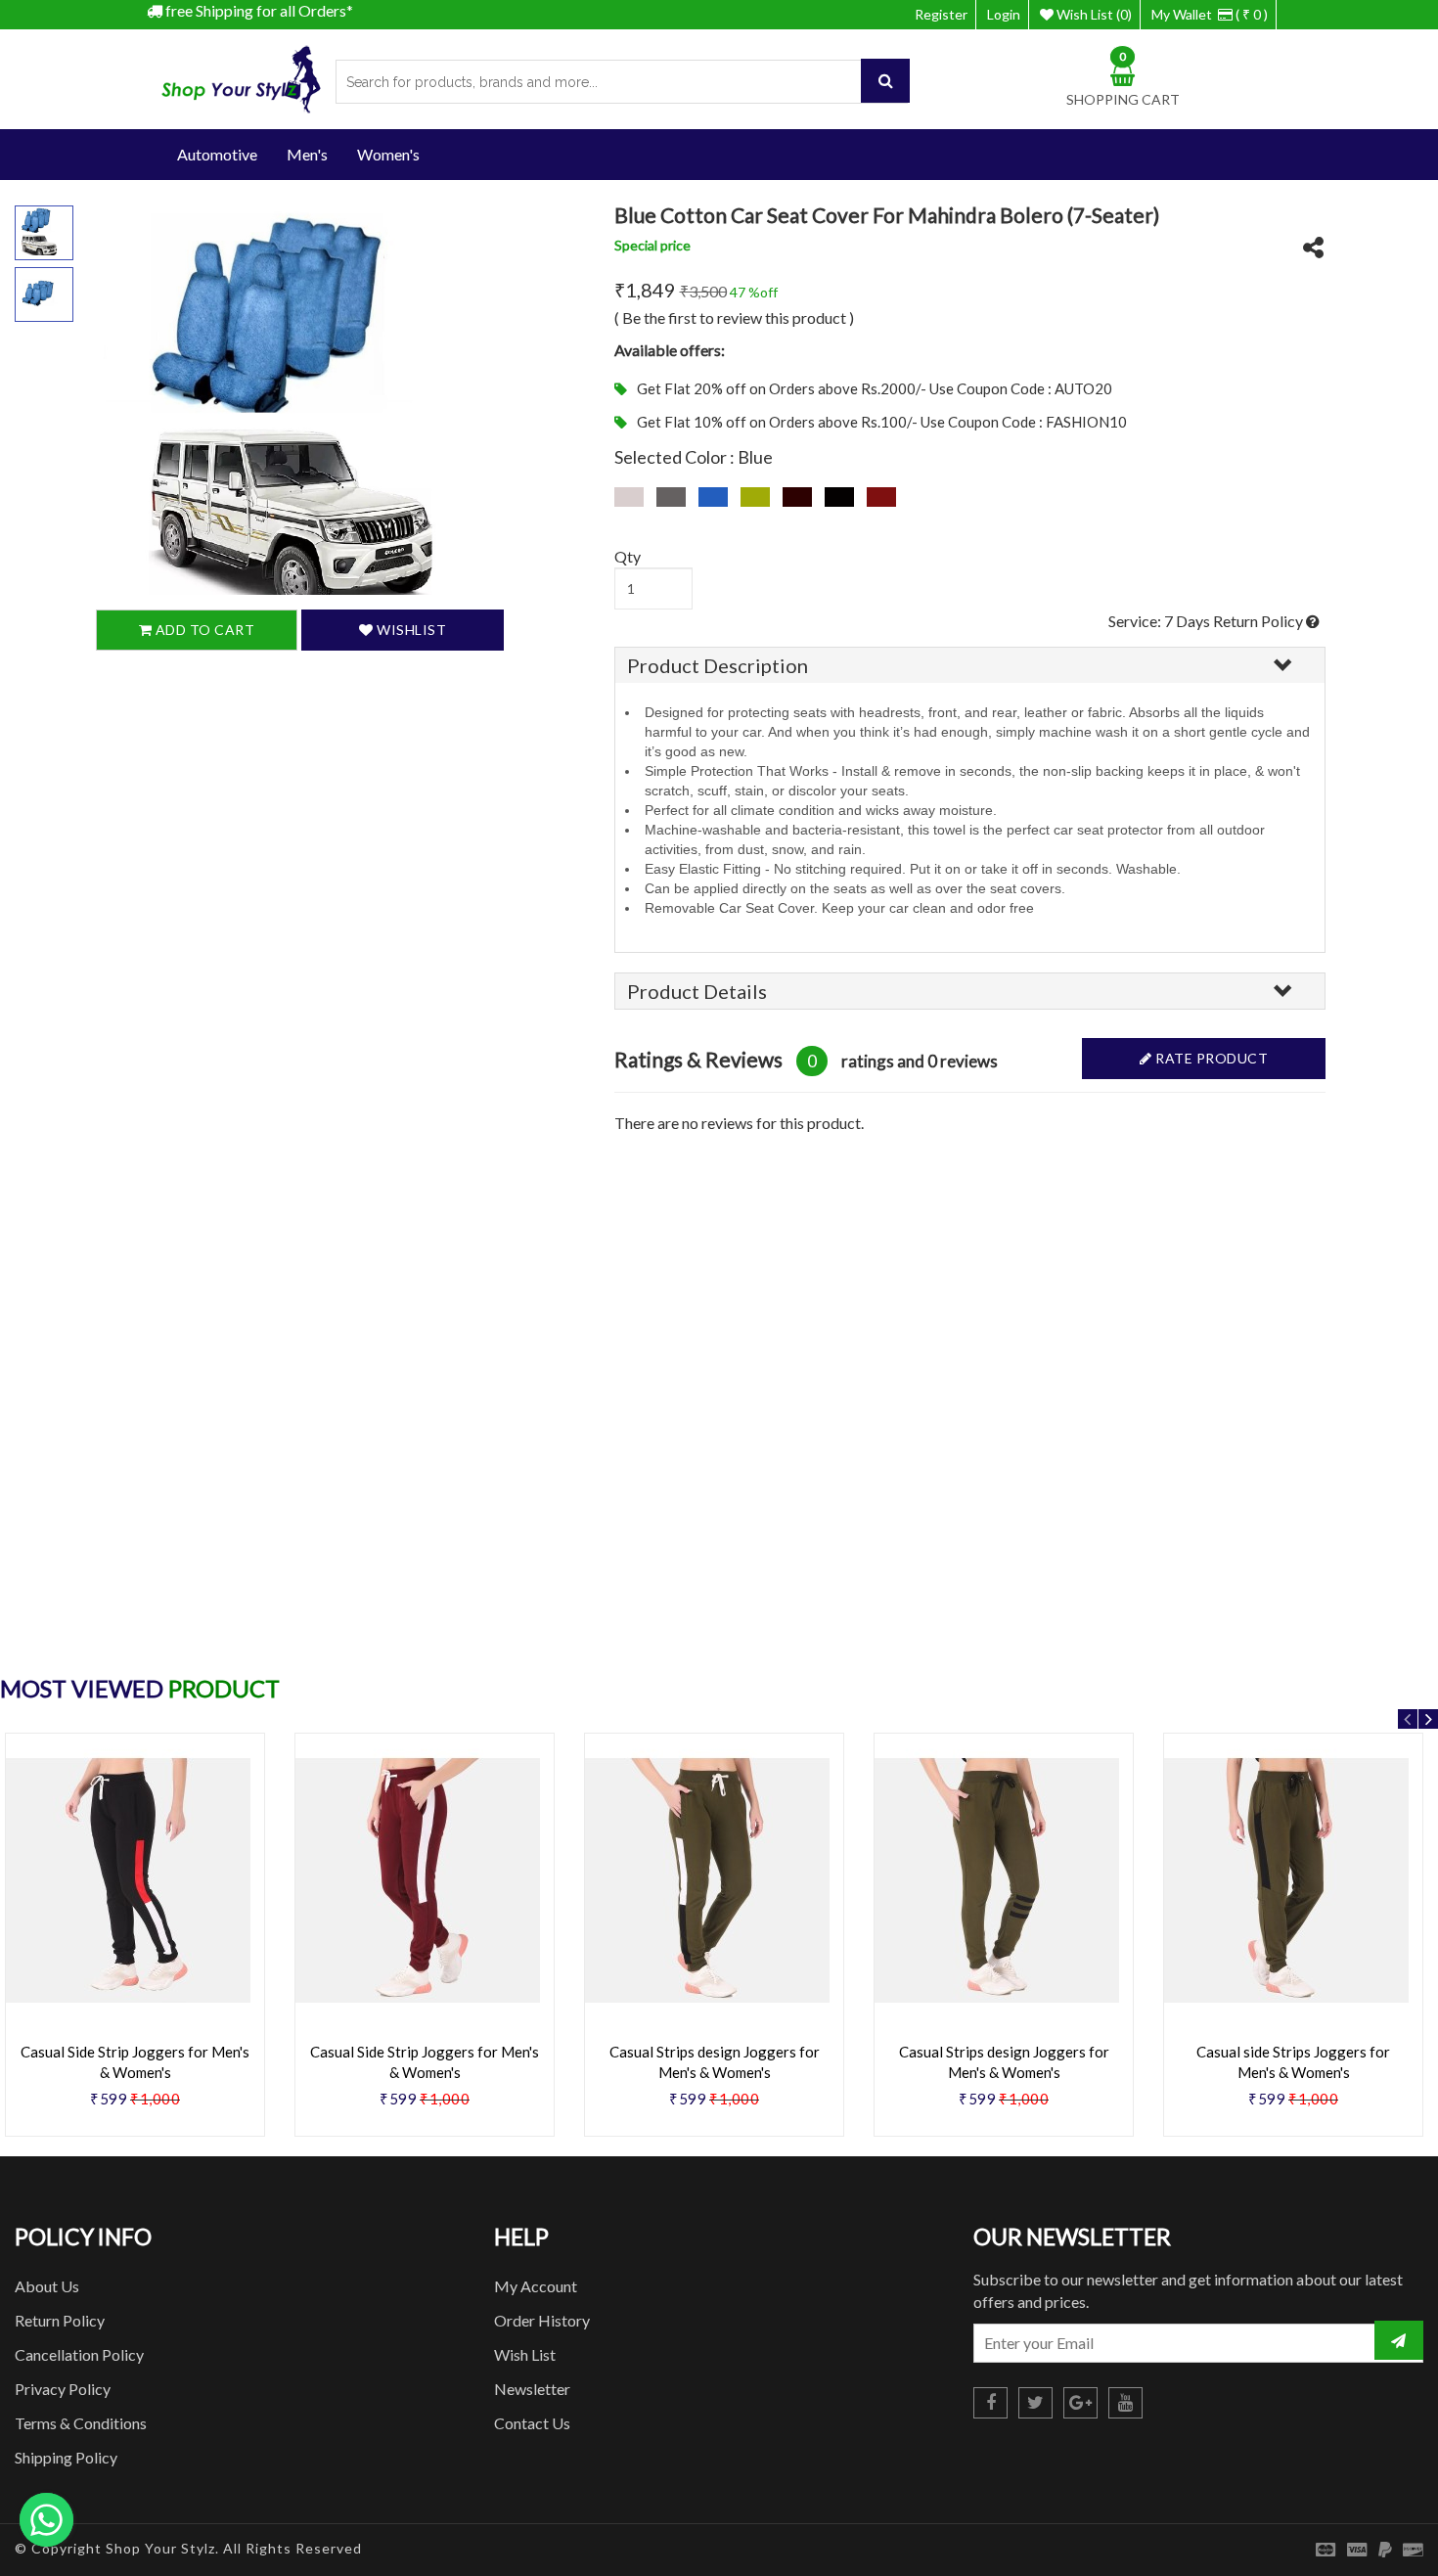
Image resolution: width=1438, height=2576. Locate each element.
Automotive (217, 154)
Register (941, 14)
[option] (425, 1942)
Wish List (525, 2354)
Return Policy (60, 2320)
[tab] (970, 665)
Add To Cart (203, 631)
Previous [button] (1408, 1719)
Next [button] (1428, 1719)
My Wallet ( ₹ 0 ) (1210, 14)
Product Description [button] (718, 665)
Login (1004, 14)
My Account (536, 2286)
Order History (542, 2320)
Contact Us (532, 2423)
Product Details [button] (697, 991)
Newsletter (532, 2389)
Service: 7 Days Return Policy (1207, 621)
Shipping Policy (66, 2457)
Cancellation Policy (79, 2354)
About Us (47, 2286)
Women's (388, 154)
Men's (307, 154)
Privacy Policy (63, 2389)
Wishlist (410, 631)
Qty (628, 556)
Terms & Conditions (81, 2423)
